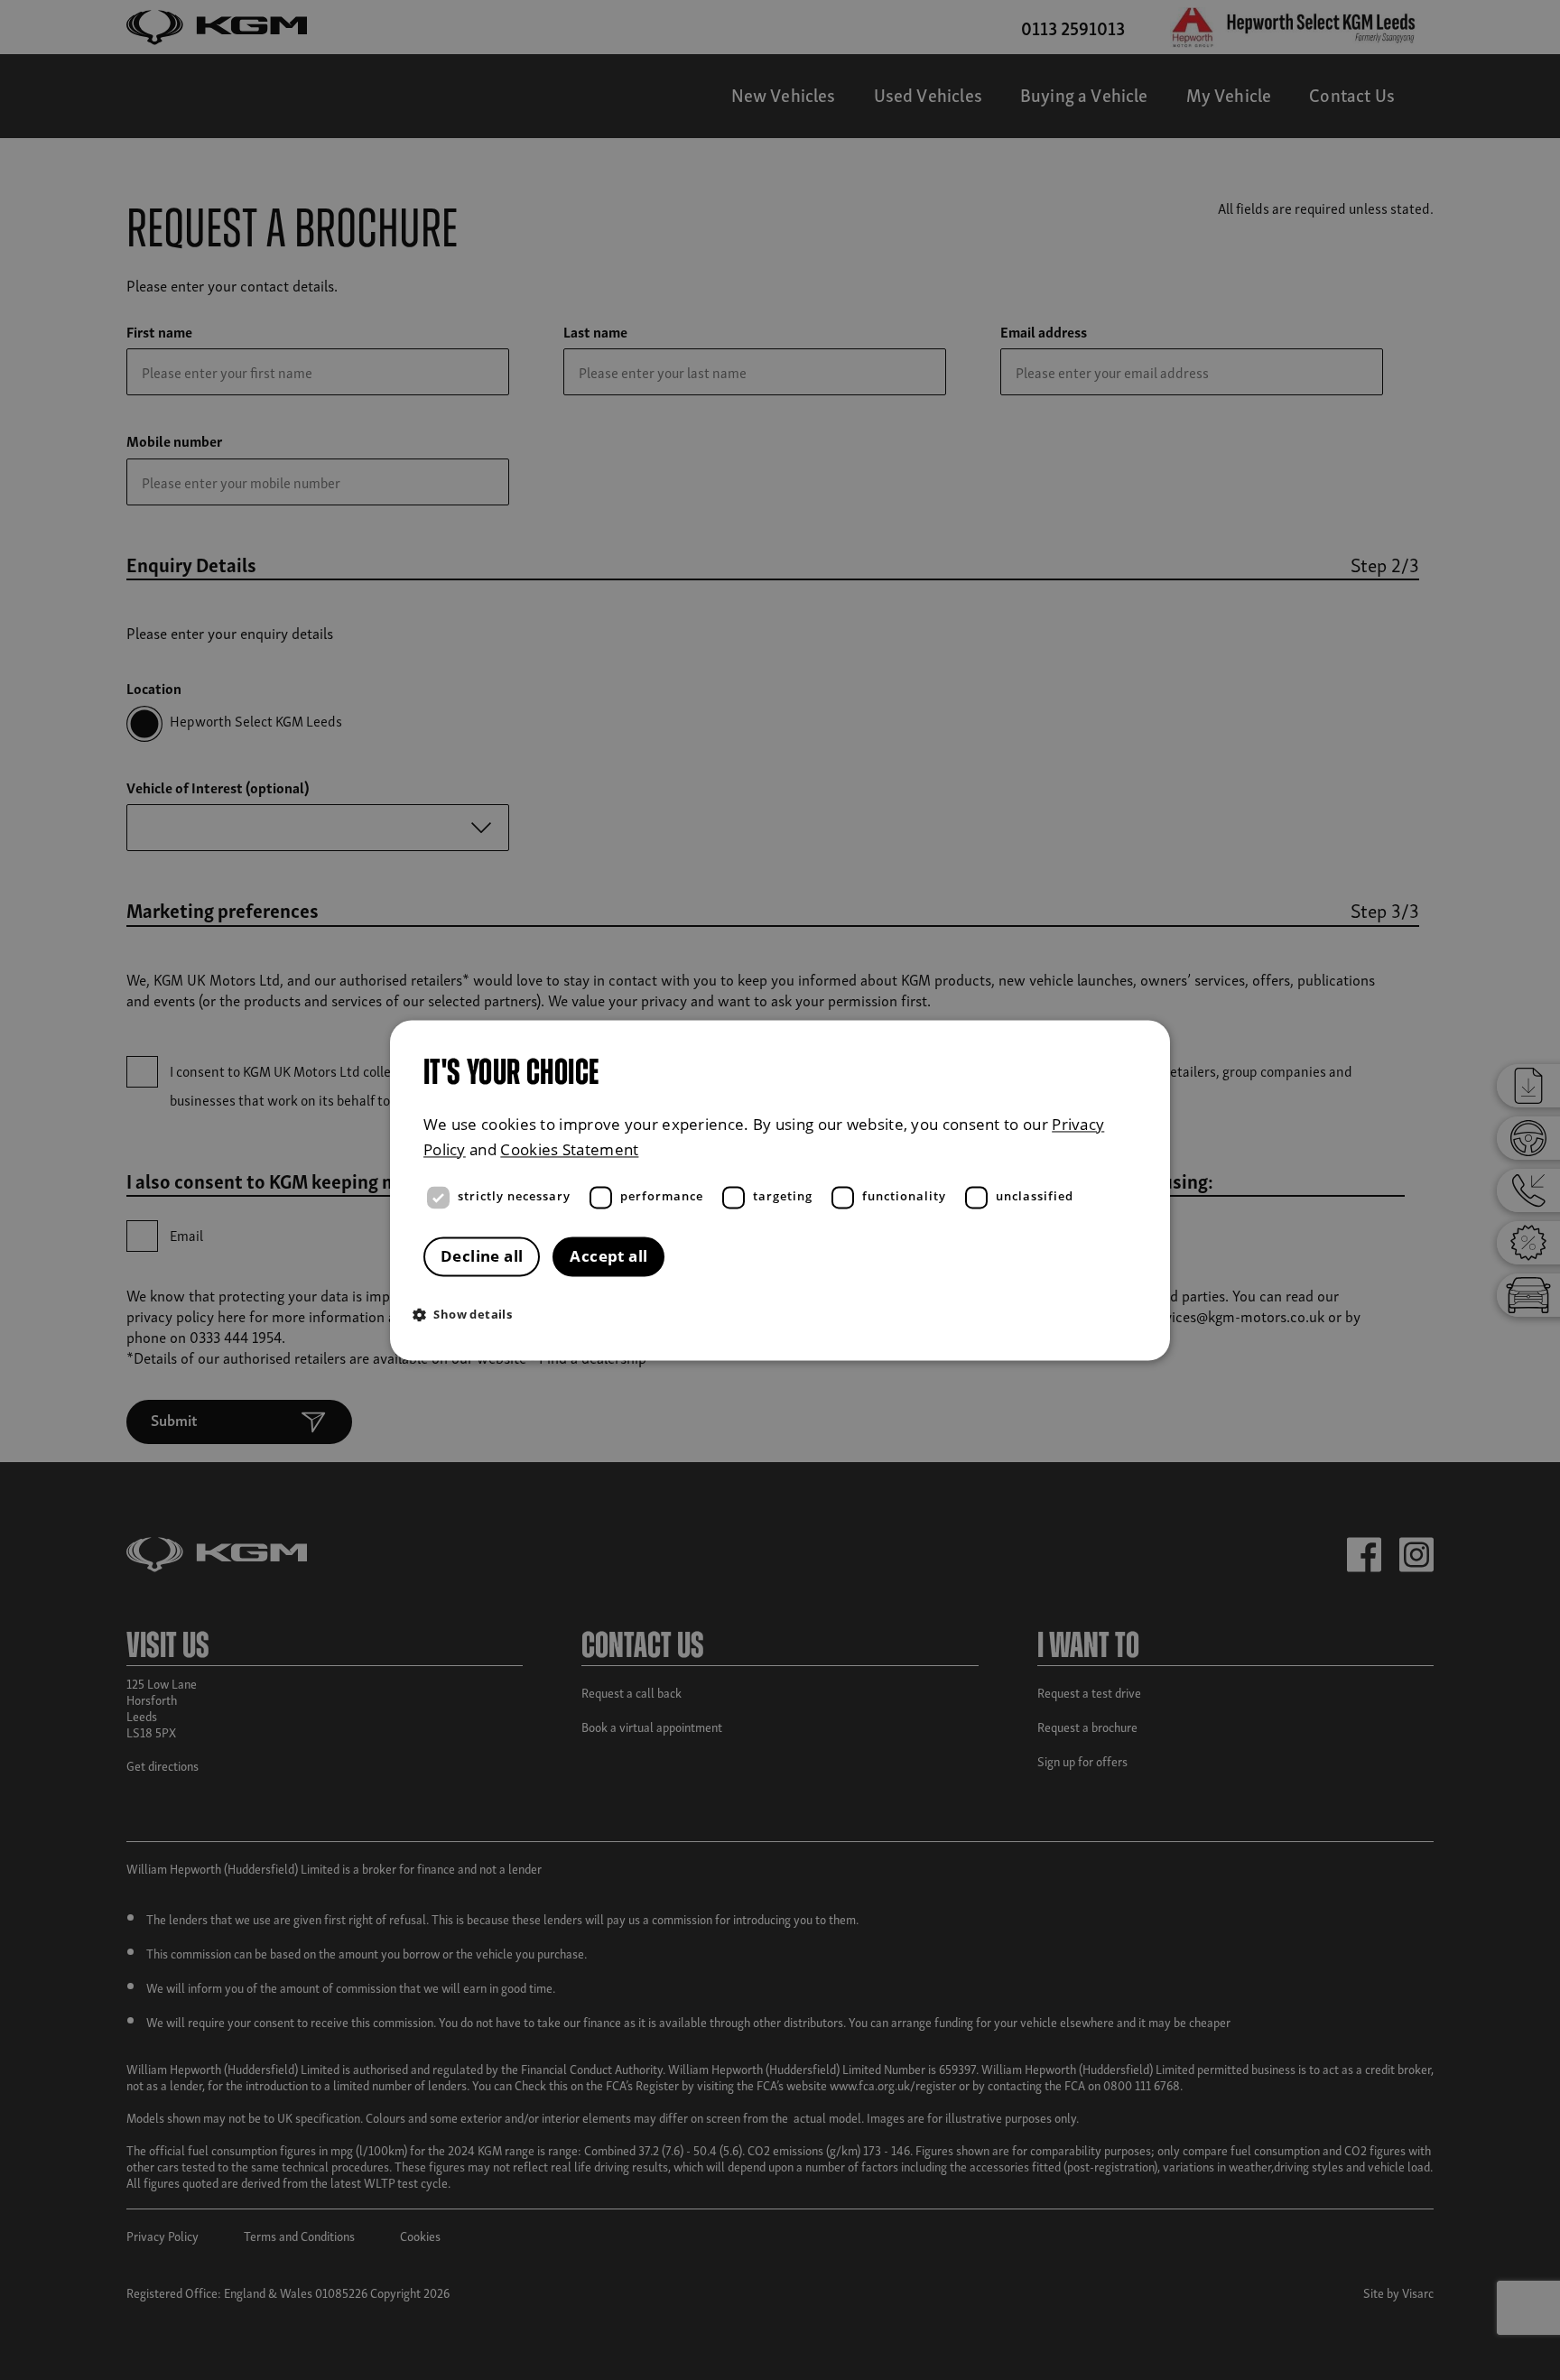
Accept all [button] (608, 1256)
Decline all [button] (482, 1256)
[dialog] (780, 1190)
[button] (785, 1314)
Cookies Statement (569, 1149)
